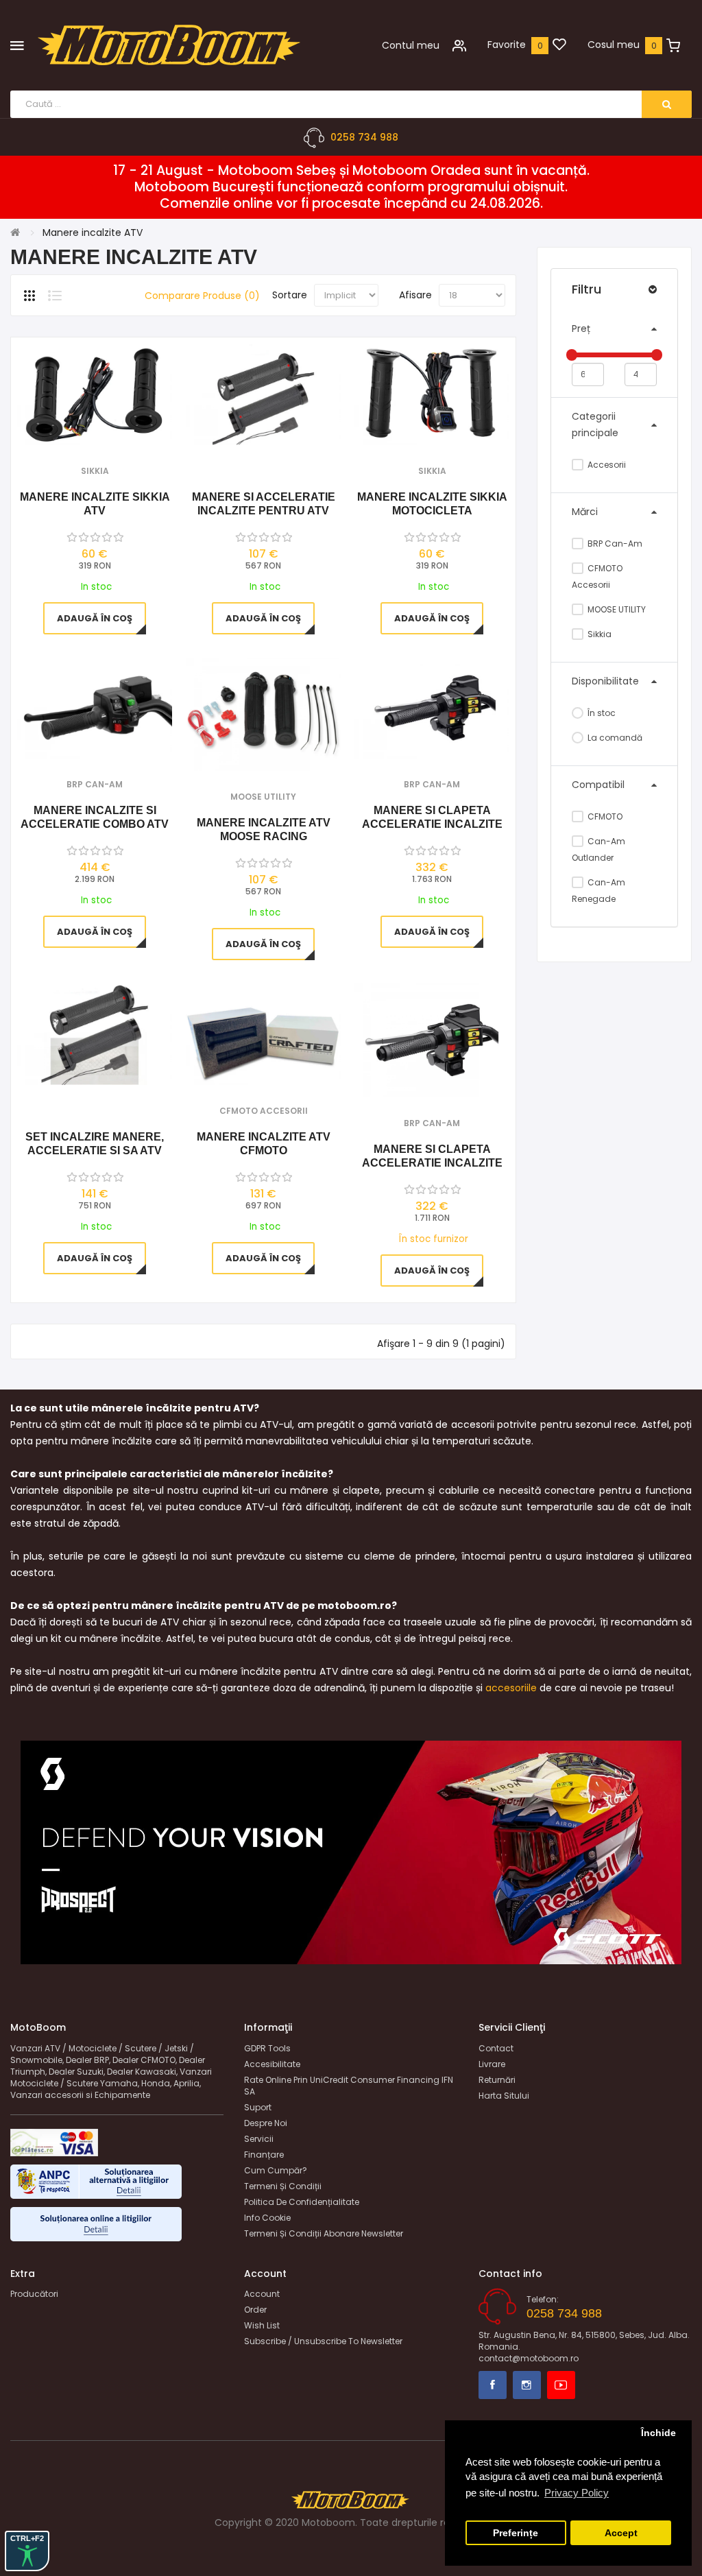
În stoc (601, 713)
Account (262, 2294)
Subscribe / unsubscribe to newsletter (323, 2341)
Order (255, 2310)
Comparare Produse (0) (202, 296)
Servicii (259, 2139)
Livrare (492, 2064)
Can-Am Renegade (598, 891)
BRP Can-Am (614, 544)
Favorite (507, 45)
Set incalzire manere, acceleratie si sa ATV (95, 1144)
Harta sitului (504, 2096)
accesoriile (511, 1688)
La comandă (614, 738)
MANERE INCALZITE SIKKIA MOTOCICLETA (432, 504)
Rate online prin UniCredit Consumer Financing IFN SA (349, 2086)
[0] (559, 45)
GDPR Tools (267, 2048)
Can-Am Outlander (598, 849)
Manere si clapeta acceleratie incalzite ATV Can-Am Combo (432, 818)
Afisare (415, 295)
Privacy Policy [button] (577, 2493)
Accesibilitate (272, 2064)
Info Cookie (267, 2218)
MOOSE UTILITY (616, 609)
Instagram (527, 2385)
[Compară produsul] (113, 428)
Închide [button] (658, 2433)
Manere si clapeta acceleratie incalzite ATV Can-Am (432, 1157)
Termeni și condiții (283, 2186)
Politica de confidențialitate (302, 2202)
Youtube (561, 2385)
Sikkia (598, 634)
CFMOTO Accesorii (597, 576)
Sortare (290, 295)
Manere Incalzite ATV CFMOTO (264, 1144)
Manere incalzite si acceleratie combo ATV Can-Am (95, 818)
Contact (496, 2048)
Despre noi (266, 2123)
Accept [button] (621, 2533)
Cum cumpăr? (276, 2170)
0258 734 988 (364, 137)
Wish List (262, 2325)
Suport (258, 2107)
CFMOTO (604, 816)
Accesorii (606, 465)
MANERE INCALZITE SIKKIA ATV (95, 504)
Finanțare (264, 2155)
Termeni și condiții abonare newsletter (324, 2233)
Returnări (497, 2080)
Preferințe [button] (516, 2533)
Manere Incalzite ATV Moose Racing (264, 830)
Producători (34, 2294)
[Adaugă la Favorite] (76, 428)
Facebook (493, 2385)
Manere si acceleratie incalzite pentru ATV (264, 504)
